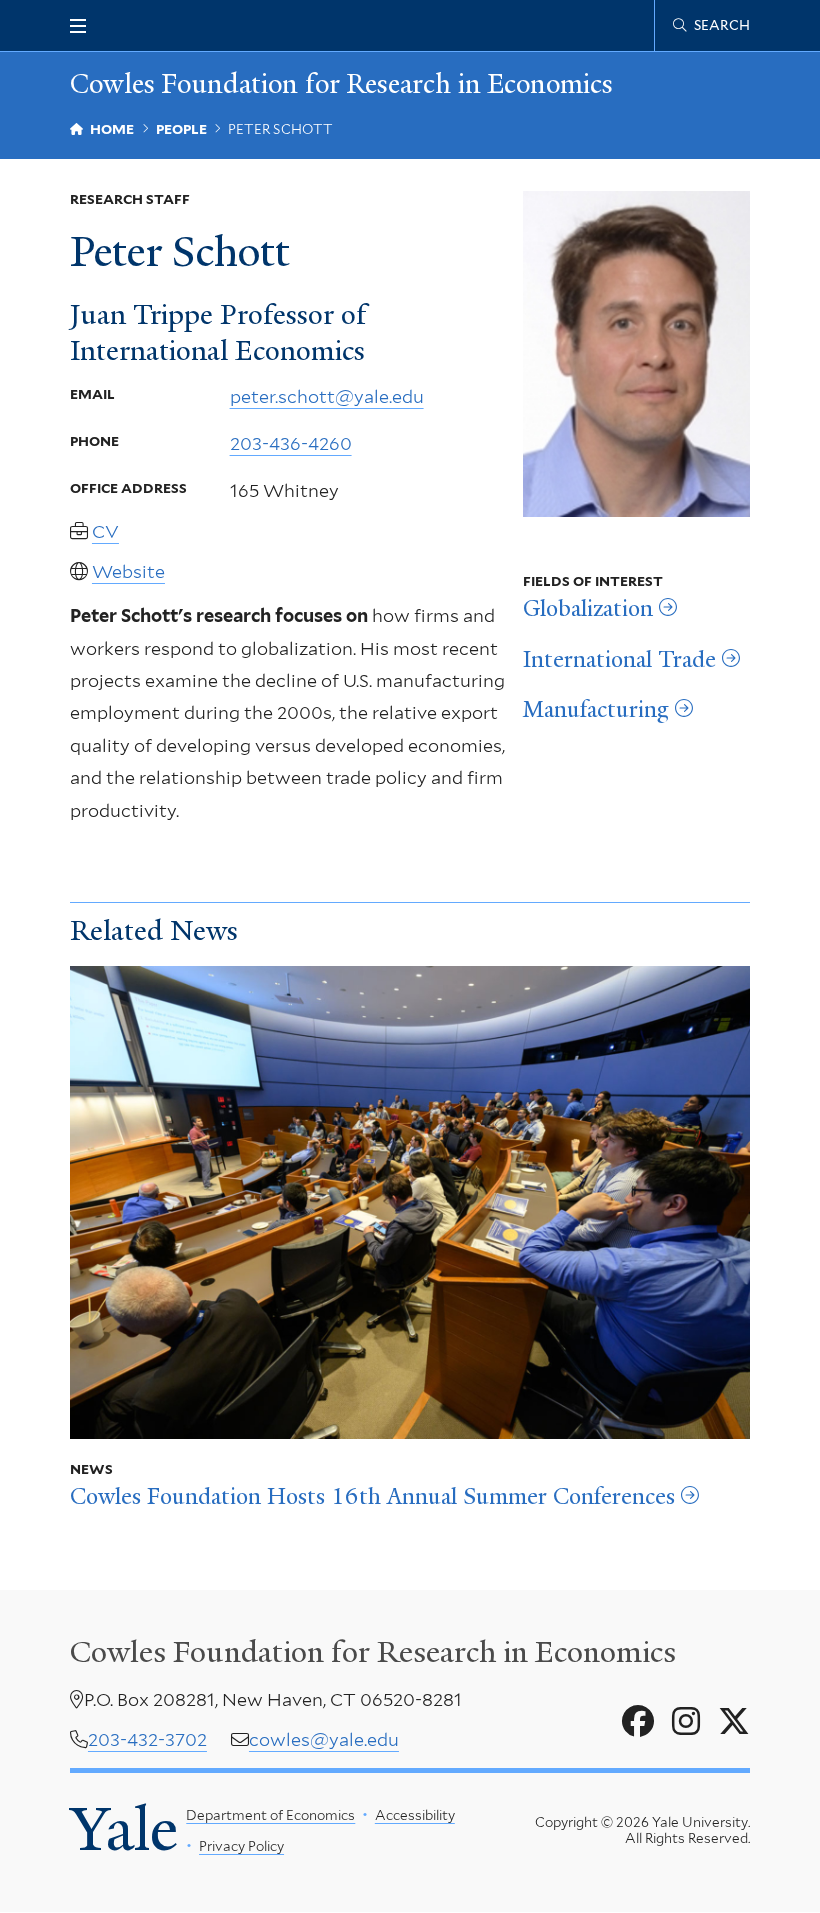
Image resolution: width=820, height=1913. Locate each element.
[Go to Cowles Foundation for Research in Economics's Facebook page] (638, 1722)
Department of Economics (270, 1815)
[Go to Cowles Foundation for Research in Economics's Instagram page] (686, 1722)
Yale (124, 1829)
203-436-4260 (291, 443)
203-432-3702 (147, 1739)
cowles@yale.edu (324, 1739)
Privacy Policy (241, 1846)
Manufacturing (596, 710)
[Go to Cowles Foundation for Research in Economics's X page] (734, 1722)
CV (105, 531)
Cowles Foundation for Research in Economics (341, 84)
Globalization (588, 609)
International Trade (619, 660)
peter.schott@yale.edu (327, 396)
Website (128, 571)
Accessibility (415, 1815)
